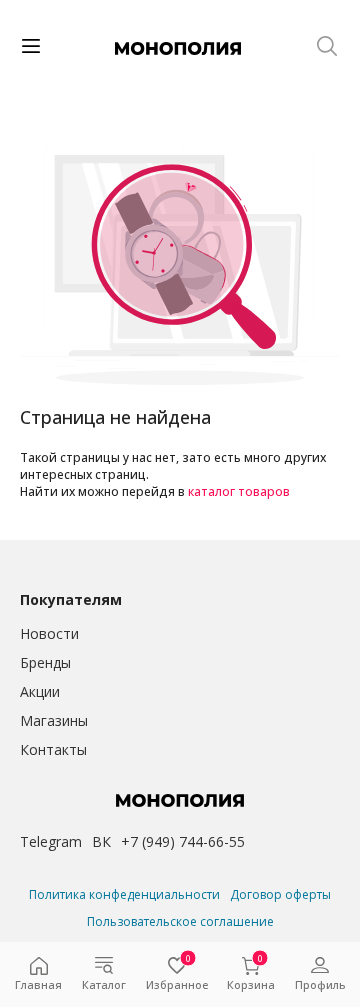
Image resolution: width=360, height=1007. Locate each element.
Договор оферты (280, 894)
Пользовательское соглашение (180, 921)
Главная (38, 984)
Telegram (51, 841)
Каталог (104, 984)
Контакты (53, 749)
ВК (101, 841)
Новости (49, 633)
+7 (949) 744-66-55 (183, 841)
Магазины (54, 720)
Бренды (45, 662)
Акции (40, 691)
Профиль (320, 984)
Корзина (251, 974)
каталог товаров (239, 491)
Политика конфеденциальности (124, 894)
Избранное (177, 974)
